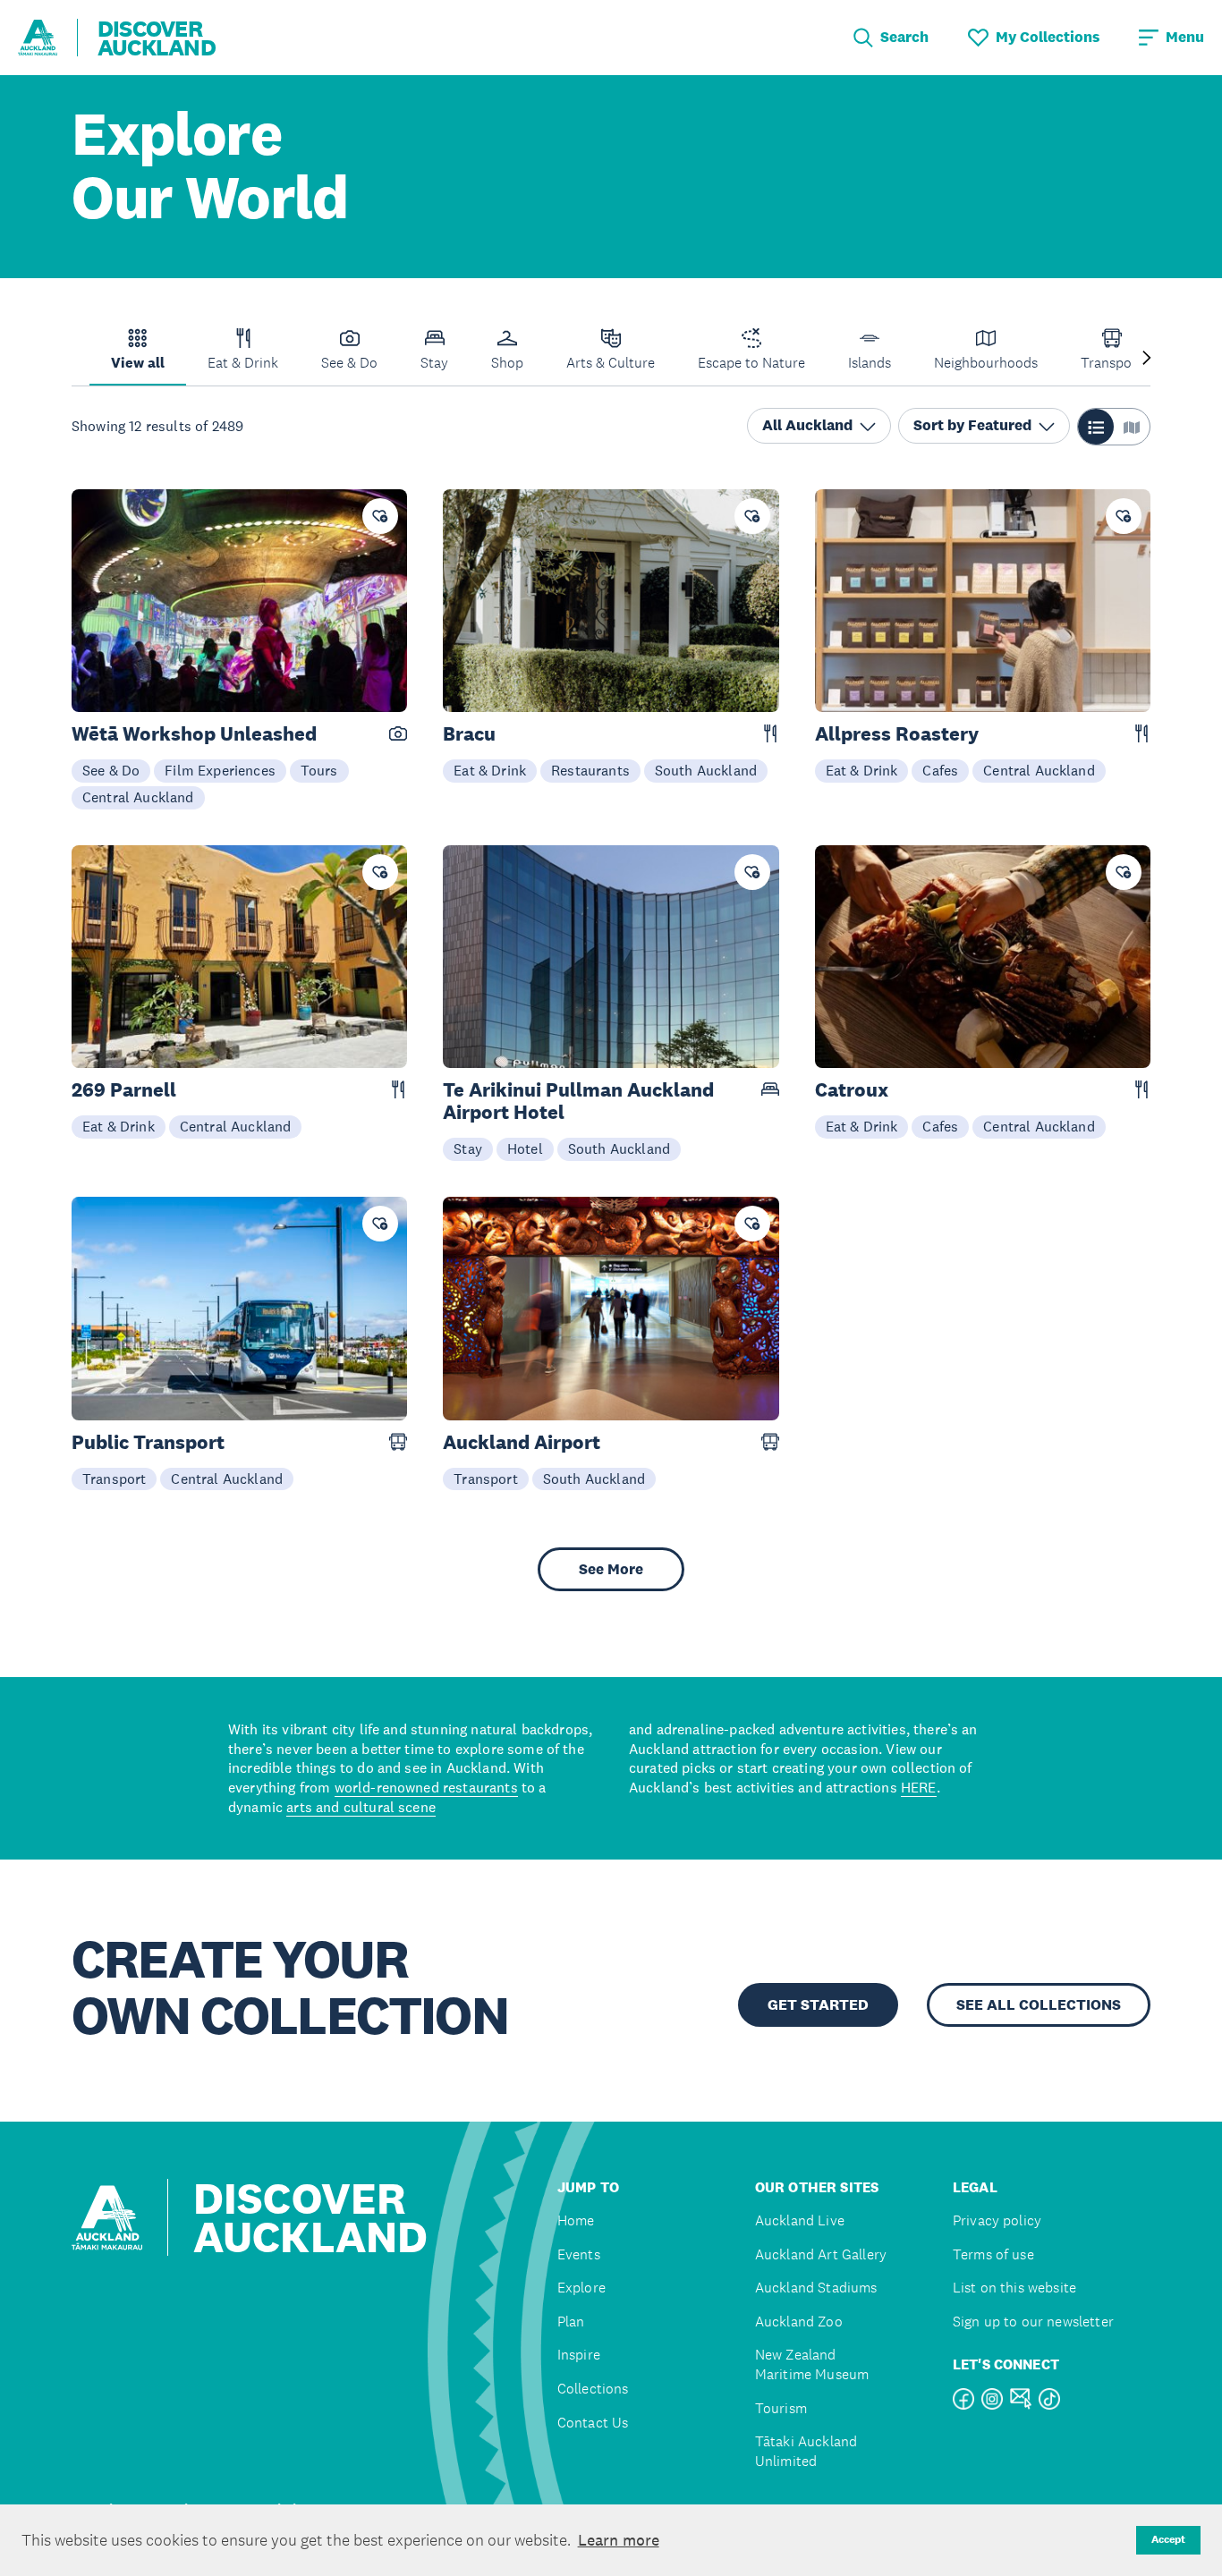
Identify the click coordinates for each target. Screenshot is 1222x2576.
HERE (919, 1787)
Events (579, 2254)
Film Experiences (220, 770)
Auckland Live (800, 2220)
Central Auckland (138, 797)
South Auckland (706, 770)
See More (611, 1569)
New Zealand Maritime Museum (812, 2364)
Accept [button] (1168, 2539)
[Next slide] (1147, 359)
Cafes (940, 770)
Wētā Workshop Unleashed (194, 734)
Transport (114, 1479)
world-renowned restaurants (426, 1787)
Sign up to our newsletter (1033, 2322)
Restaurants (590, 770)
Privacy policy (997, 2220)
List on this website (1014, 2288)
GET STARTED (818, 2005)
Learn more (619, 2540)
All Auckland (807, 426)
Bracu (469, 734)
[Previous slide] (75, 359)
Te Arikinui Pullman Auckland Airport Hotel (578, 1101)
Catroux (852, 1090)
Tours (319, 770)
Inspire (579, 2355)
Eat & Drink (490, 770)
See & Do (111, 770)
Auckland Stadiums (816, 2288)
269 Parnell (124, 1090)
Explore (581, 2288)
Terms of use (993, 2254)
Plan (571, 2322)
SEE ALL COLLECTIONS (1039, 2005)
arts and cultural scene (361, 1807)
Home (576, 2220)
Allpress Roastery (897, 734)
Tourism (781, 2408)
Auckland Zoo (799, 2322)
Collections (593, 2389)
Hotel (525, 1148)
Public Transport (148, 1442)
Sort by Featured (972, 426)
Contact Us (593, 2423)
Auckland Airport (522, 1442)
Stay (468, 1148)
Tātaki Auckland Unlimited (806, 2451)
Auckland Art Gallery (821, 2254)
